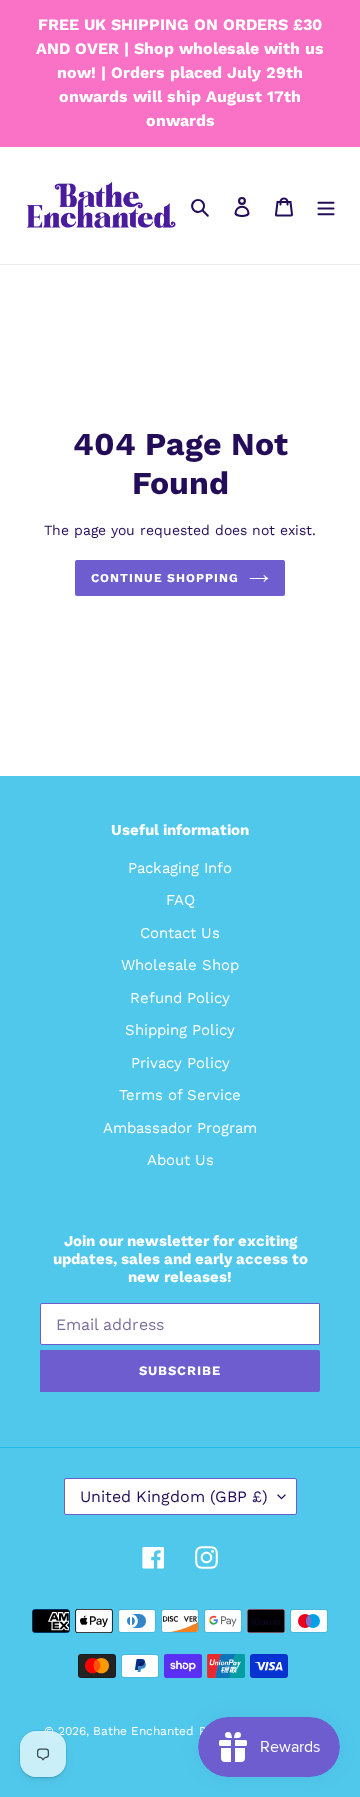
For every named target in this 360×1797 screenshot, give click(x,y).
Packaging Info (180, 868)
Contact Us (180, 933)
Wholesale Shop (180, 965)
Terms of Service (180, 1095)
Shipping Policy (180, 1030)
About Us (180, 1160)
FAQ (180, 900)
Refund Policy (180, 998)
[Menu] (326, 205)
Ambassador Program (180, 1128)
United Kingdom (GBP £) (174, 1496)
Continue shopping (165, 578)
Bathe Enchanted (143, 1731)
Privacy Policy (180, 1063)
